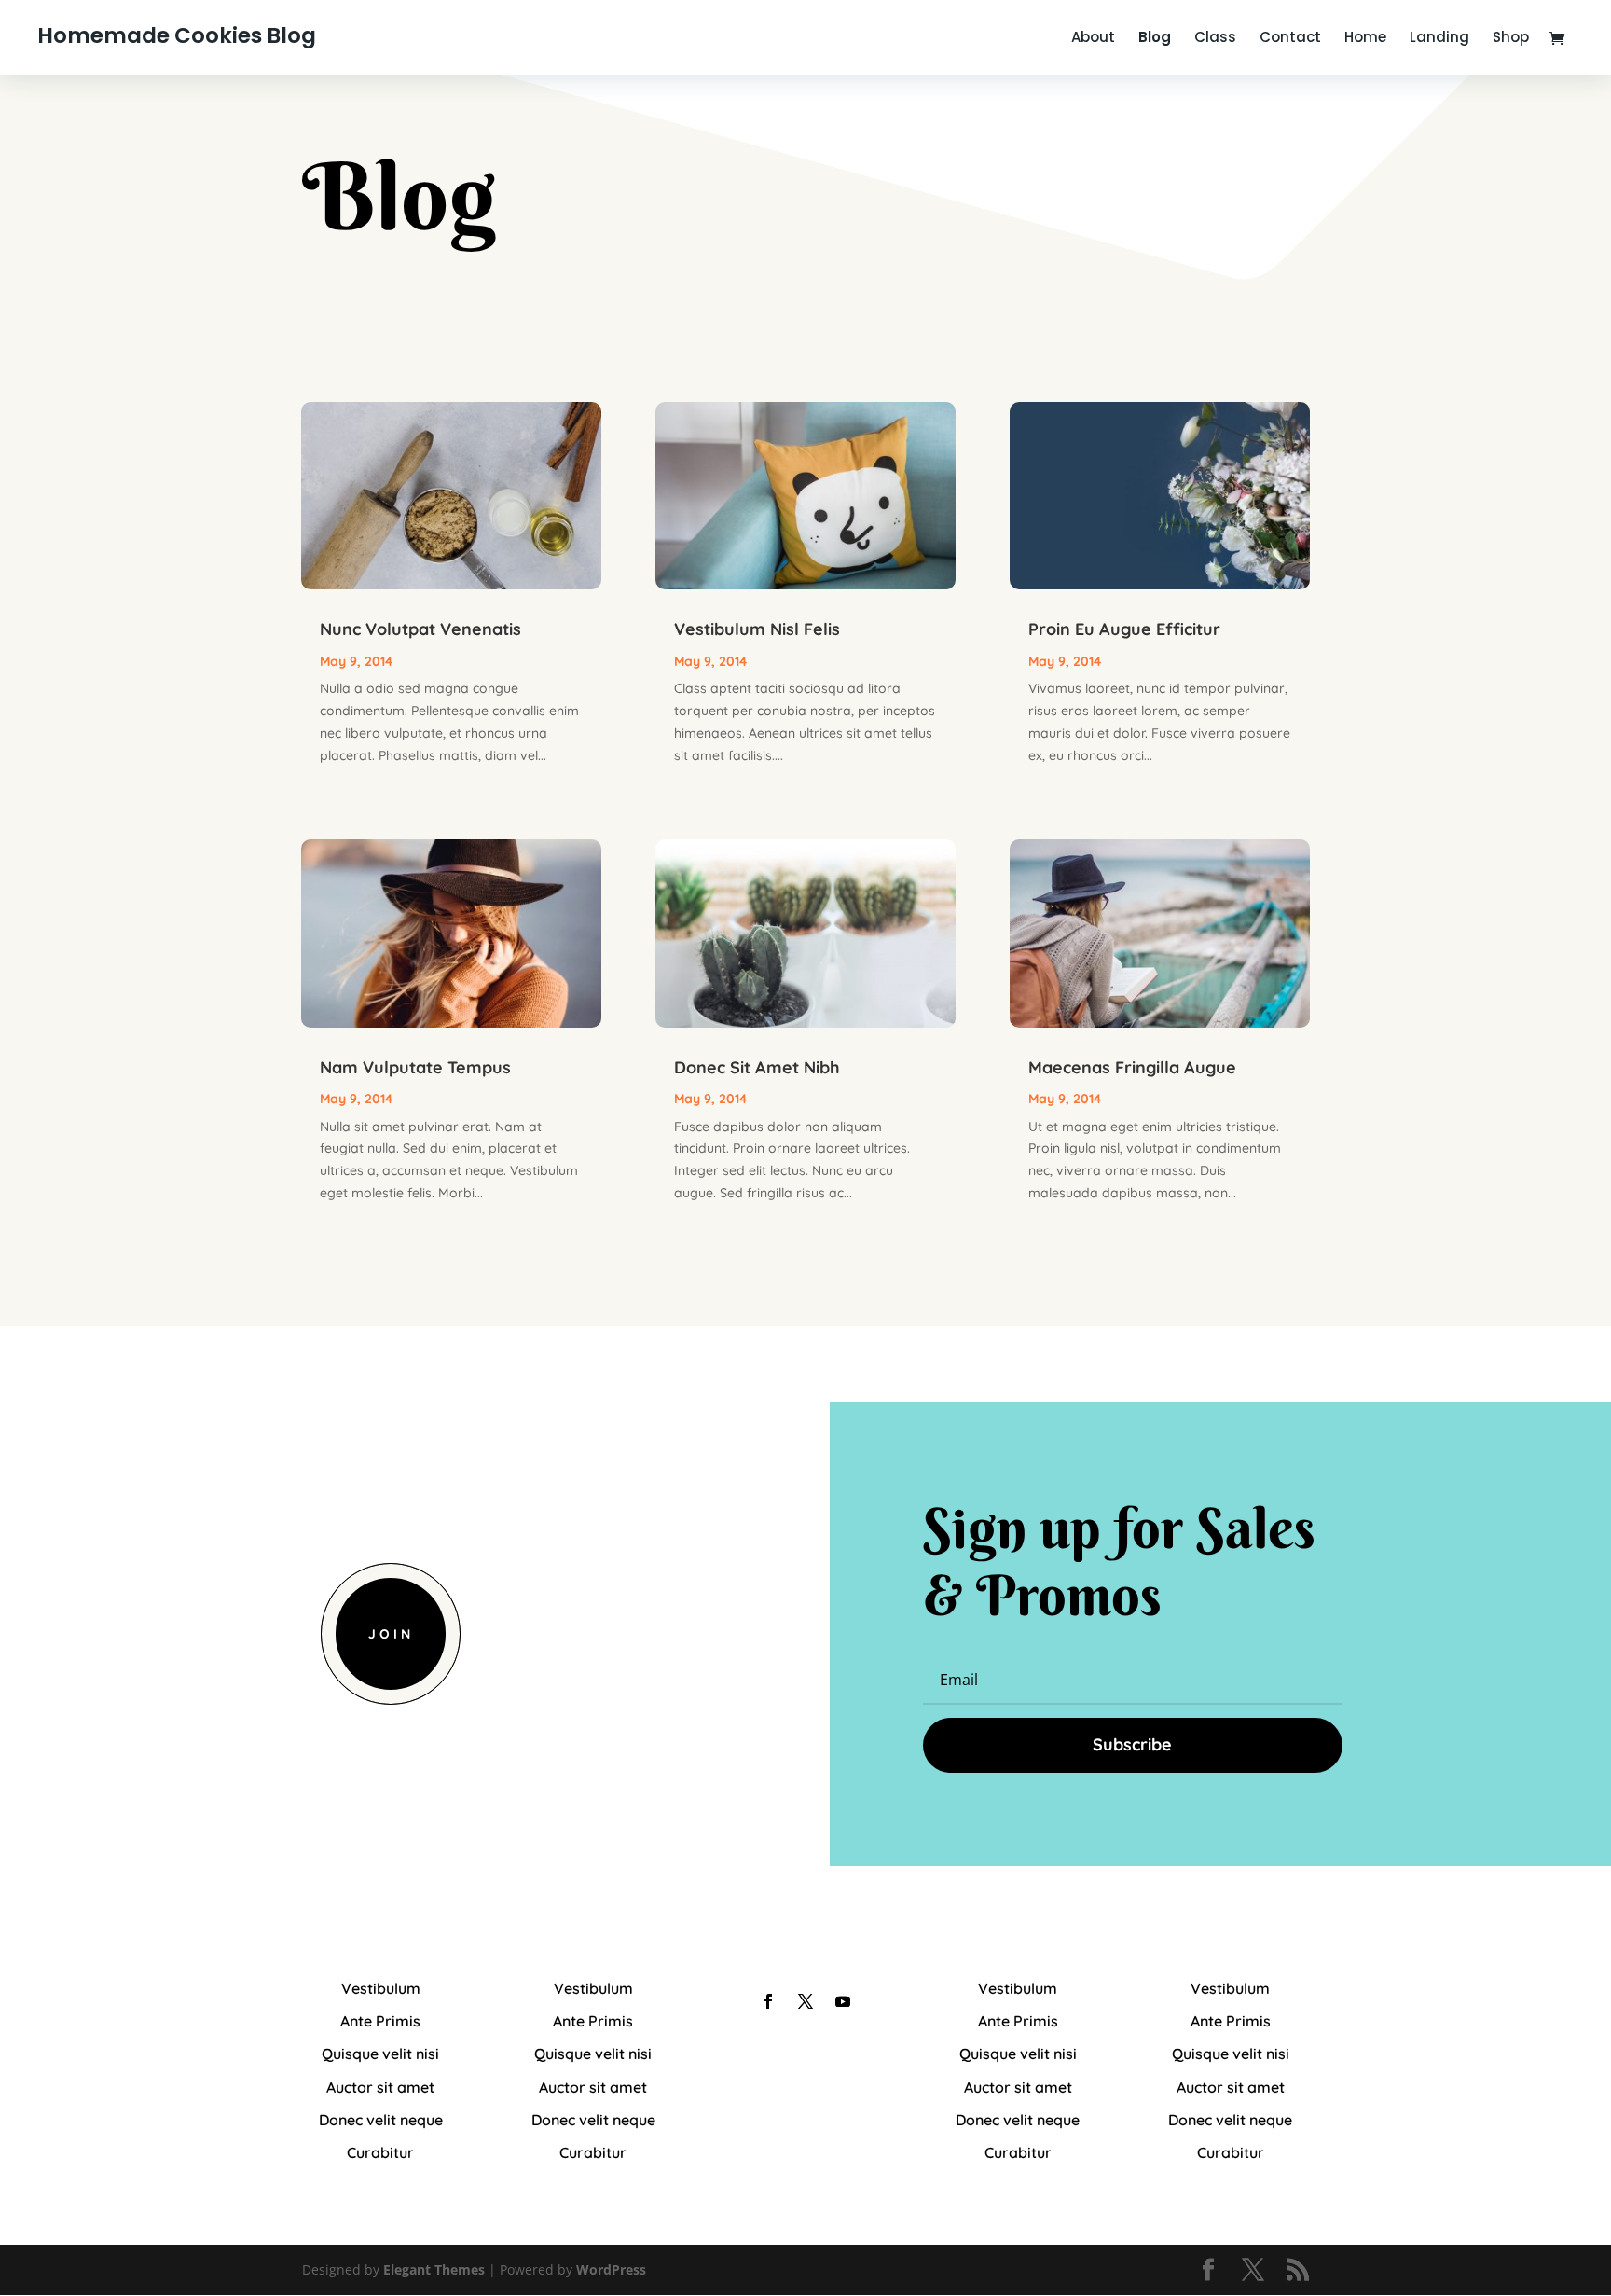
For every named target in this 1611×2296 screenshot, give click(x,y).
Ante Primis (380, 2021)
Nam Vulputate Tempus (415, 1067)
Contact (1290, 39)
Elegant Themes (434, 2269)
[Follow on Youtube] (843, 2001)
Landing (1439, 39)
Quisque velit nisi (380, 2054)
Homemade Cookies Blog (177, 35)
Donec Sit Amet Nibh (757, 1067)
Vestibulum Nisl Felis (757, 629)
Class (1215, 39)
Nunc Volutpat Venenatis (420, 629)
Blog (1155, 39)
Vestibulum (381, 1988)
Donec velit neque (381, 2120)
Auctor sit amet (380, 2087)
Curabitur (380, 2152)
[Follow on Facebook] (768, 2001)
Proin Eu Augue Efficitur (1124, 629)
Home (1365, 39)
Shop (1511, 39)
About (1093, 39)
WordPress (611, 2269)
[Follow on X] (805, 2001)
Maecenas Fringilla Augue (1132, 1067)
